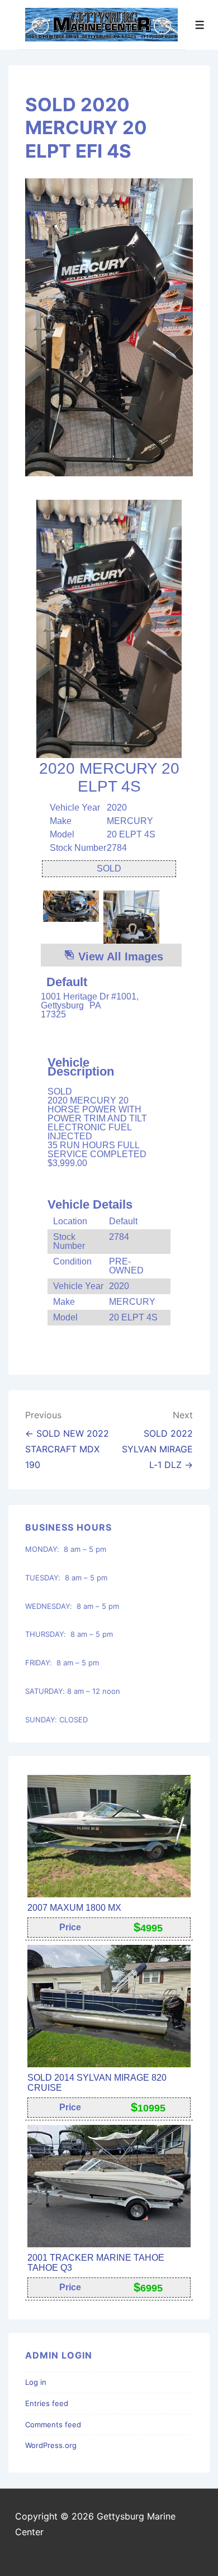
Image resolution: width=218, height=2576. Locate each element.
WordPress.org (51, 2445)
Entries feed (47, 2403)
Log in (36, 2382)
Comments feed (53, 2425)
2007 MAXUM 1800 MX (74, 1908)
